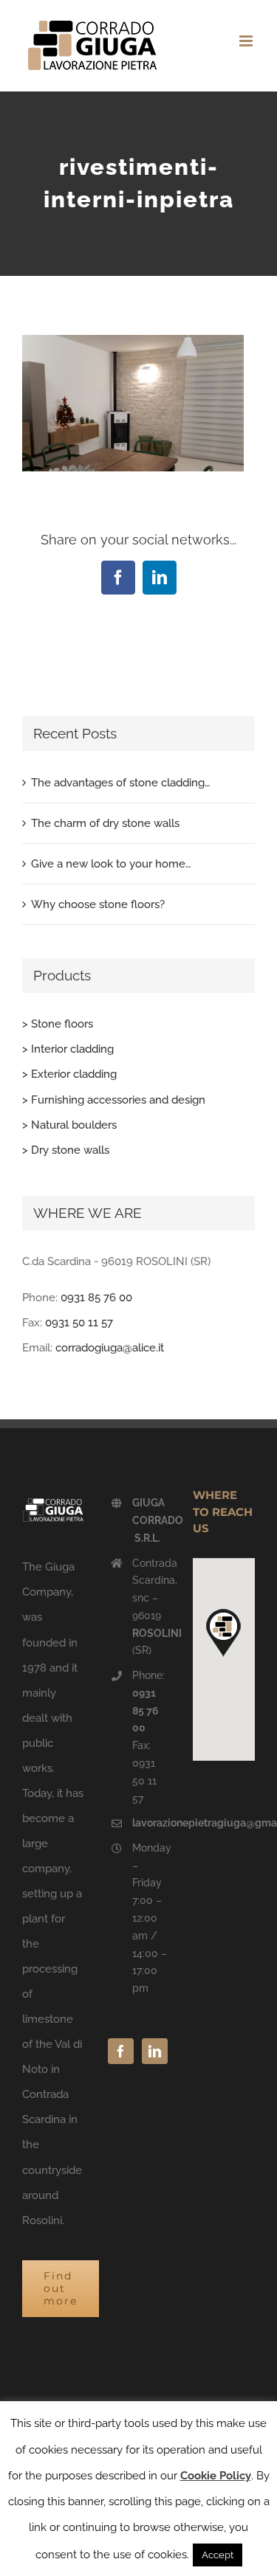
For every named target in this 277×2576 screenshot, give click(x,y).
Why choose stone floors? (98, 904)
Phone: (148, 1701)
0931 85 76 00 (96, 1298)
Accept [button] (218, 2555)
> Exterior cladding (69, 1074)
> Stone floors (58, 1024)
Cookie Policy (216, 2476)
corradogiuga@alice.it (110, 1348)
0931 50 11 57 (79, 1323)
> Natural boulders (69, 1125)
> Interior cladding (68, 1049)
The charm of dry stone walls (105, 823)
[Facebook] (121, 2051)
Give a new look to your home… (111, 864)
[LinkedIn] (155, 2051)
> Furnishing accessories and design (114, 1100)
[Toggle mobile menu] (247, 41)
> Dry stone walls (66, 1150)
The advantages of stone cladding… (121, 783)
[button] (224, 1632)
